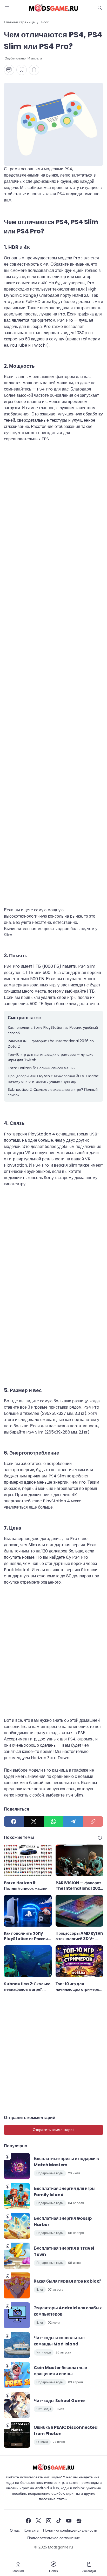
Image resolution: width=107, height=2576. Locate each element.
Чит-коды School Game (59, 2401)
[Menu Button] (7, 8)
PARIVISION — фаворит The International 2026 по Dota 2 (51, 1044)
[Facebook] (14, 1821)
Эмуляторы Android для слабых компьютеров (68, 2311)
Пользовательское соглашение (54, 2538)
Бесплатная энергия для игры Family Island (65, 2192)
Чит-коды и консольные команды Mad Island (59, 2341)
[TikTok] (59, 2521)
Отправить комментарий (54, 2130)
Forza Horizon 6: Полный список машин (42, 1068)
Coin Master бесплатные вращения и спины (60, 2371)
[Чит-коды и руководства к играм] (53, 8)
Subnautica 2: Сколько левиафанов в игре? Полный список (53, 1092)
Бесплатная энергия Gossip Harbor (63, 2221)
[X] (34, 1821)
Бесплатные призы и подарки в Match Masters (66, 2162)
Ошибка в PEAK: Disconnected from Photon (66, 2430)
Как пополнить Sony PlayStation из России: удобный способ (53, 1030)
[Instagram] (49, 2521)
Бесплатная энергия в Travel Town (64, 2251)
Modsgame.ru (61, 2547)
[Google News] (79, 2521)
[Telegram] (73, 1821)
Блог (40, 2289)
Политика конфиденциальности (70, 2530)
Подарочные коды (50, 2173)
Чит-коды (44, 2352)
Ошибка (42, 2442)
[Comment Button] (9, 70)
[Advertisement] (53, 678)
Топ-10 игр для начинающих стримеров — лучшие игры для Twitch (51, 1057)
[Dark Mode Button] (100, 8)
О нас (15, 2530)
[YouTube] (69, 2521)
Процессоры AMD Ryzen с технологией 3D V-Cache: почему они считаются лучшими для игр (53, 1079)
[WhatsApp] (53, 1821)
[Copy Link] (93, 1821)
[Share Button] (34, 70)
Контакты (31, 2530)
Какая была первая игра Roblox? (68, 2281)
